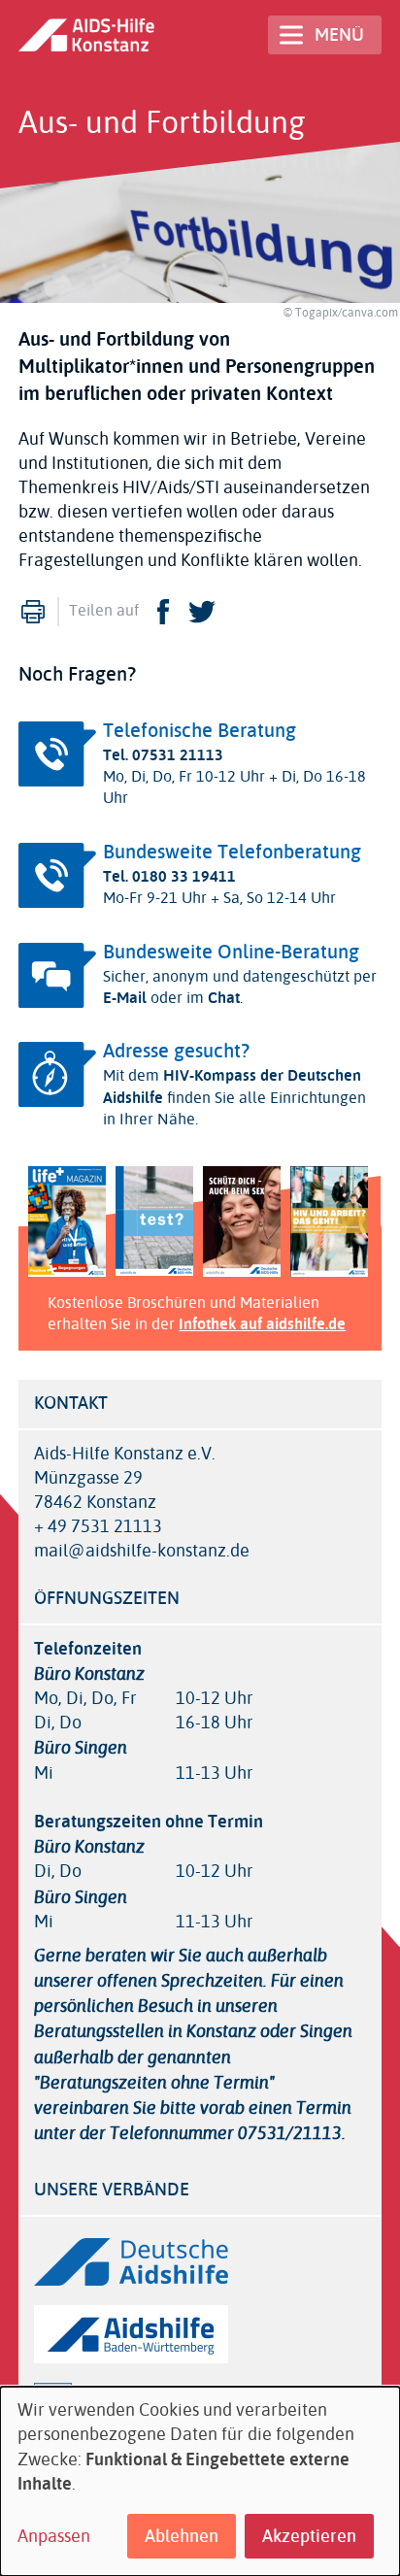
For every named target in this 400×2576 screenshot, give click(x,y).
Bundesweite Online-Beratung (231, 952)
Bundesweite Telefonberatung (232, 852)
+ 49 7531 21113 (98, 1527)
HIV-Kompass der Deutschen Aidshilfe (232, 1086)
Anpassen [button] (54, 2537)
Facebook (163, 612)
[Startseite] (86, 34)
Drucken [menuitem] (33, 612)
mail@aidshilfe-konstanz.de (142, 1551)
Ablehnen (182, 2536)
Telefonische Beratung (200, 731)
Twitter (202, 612)
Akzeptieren (309, 2536)
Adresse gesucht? (176, 1051)
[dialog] (200, 2481)
